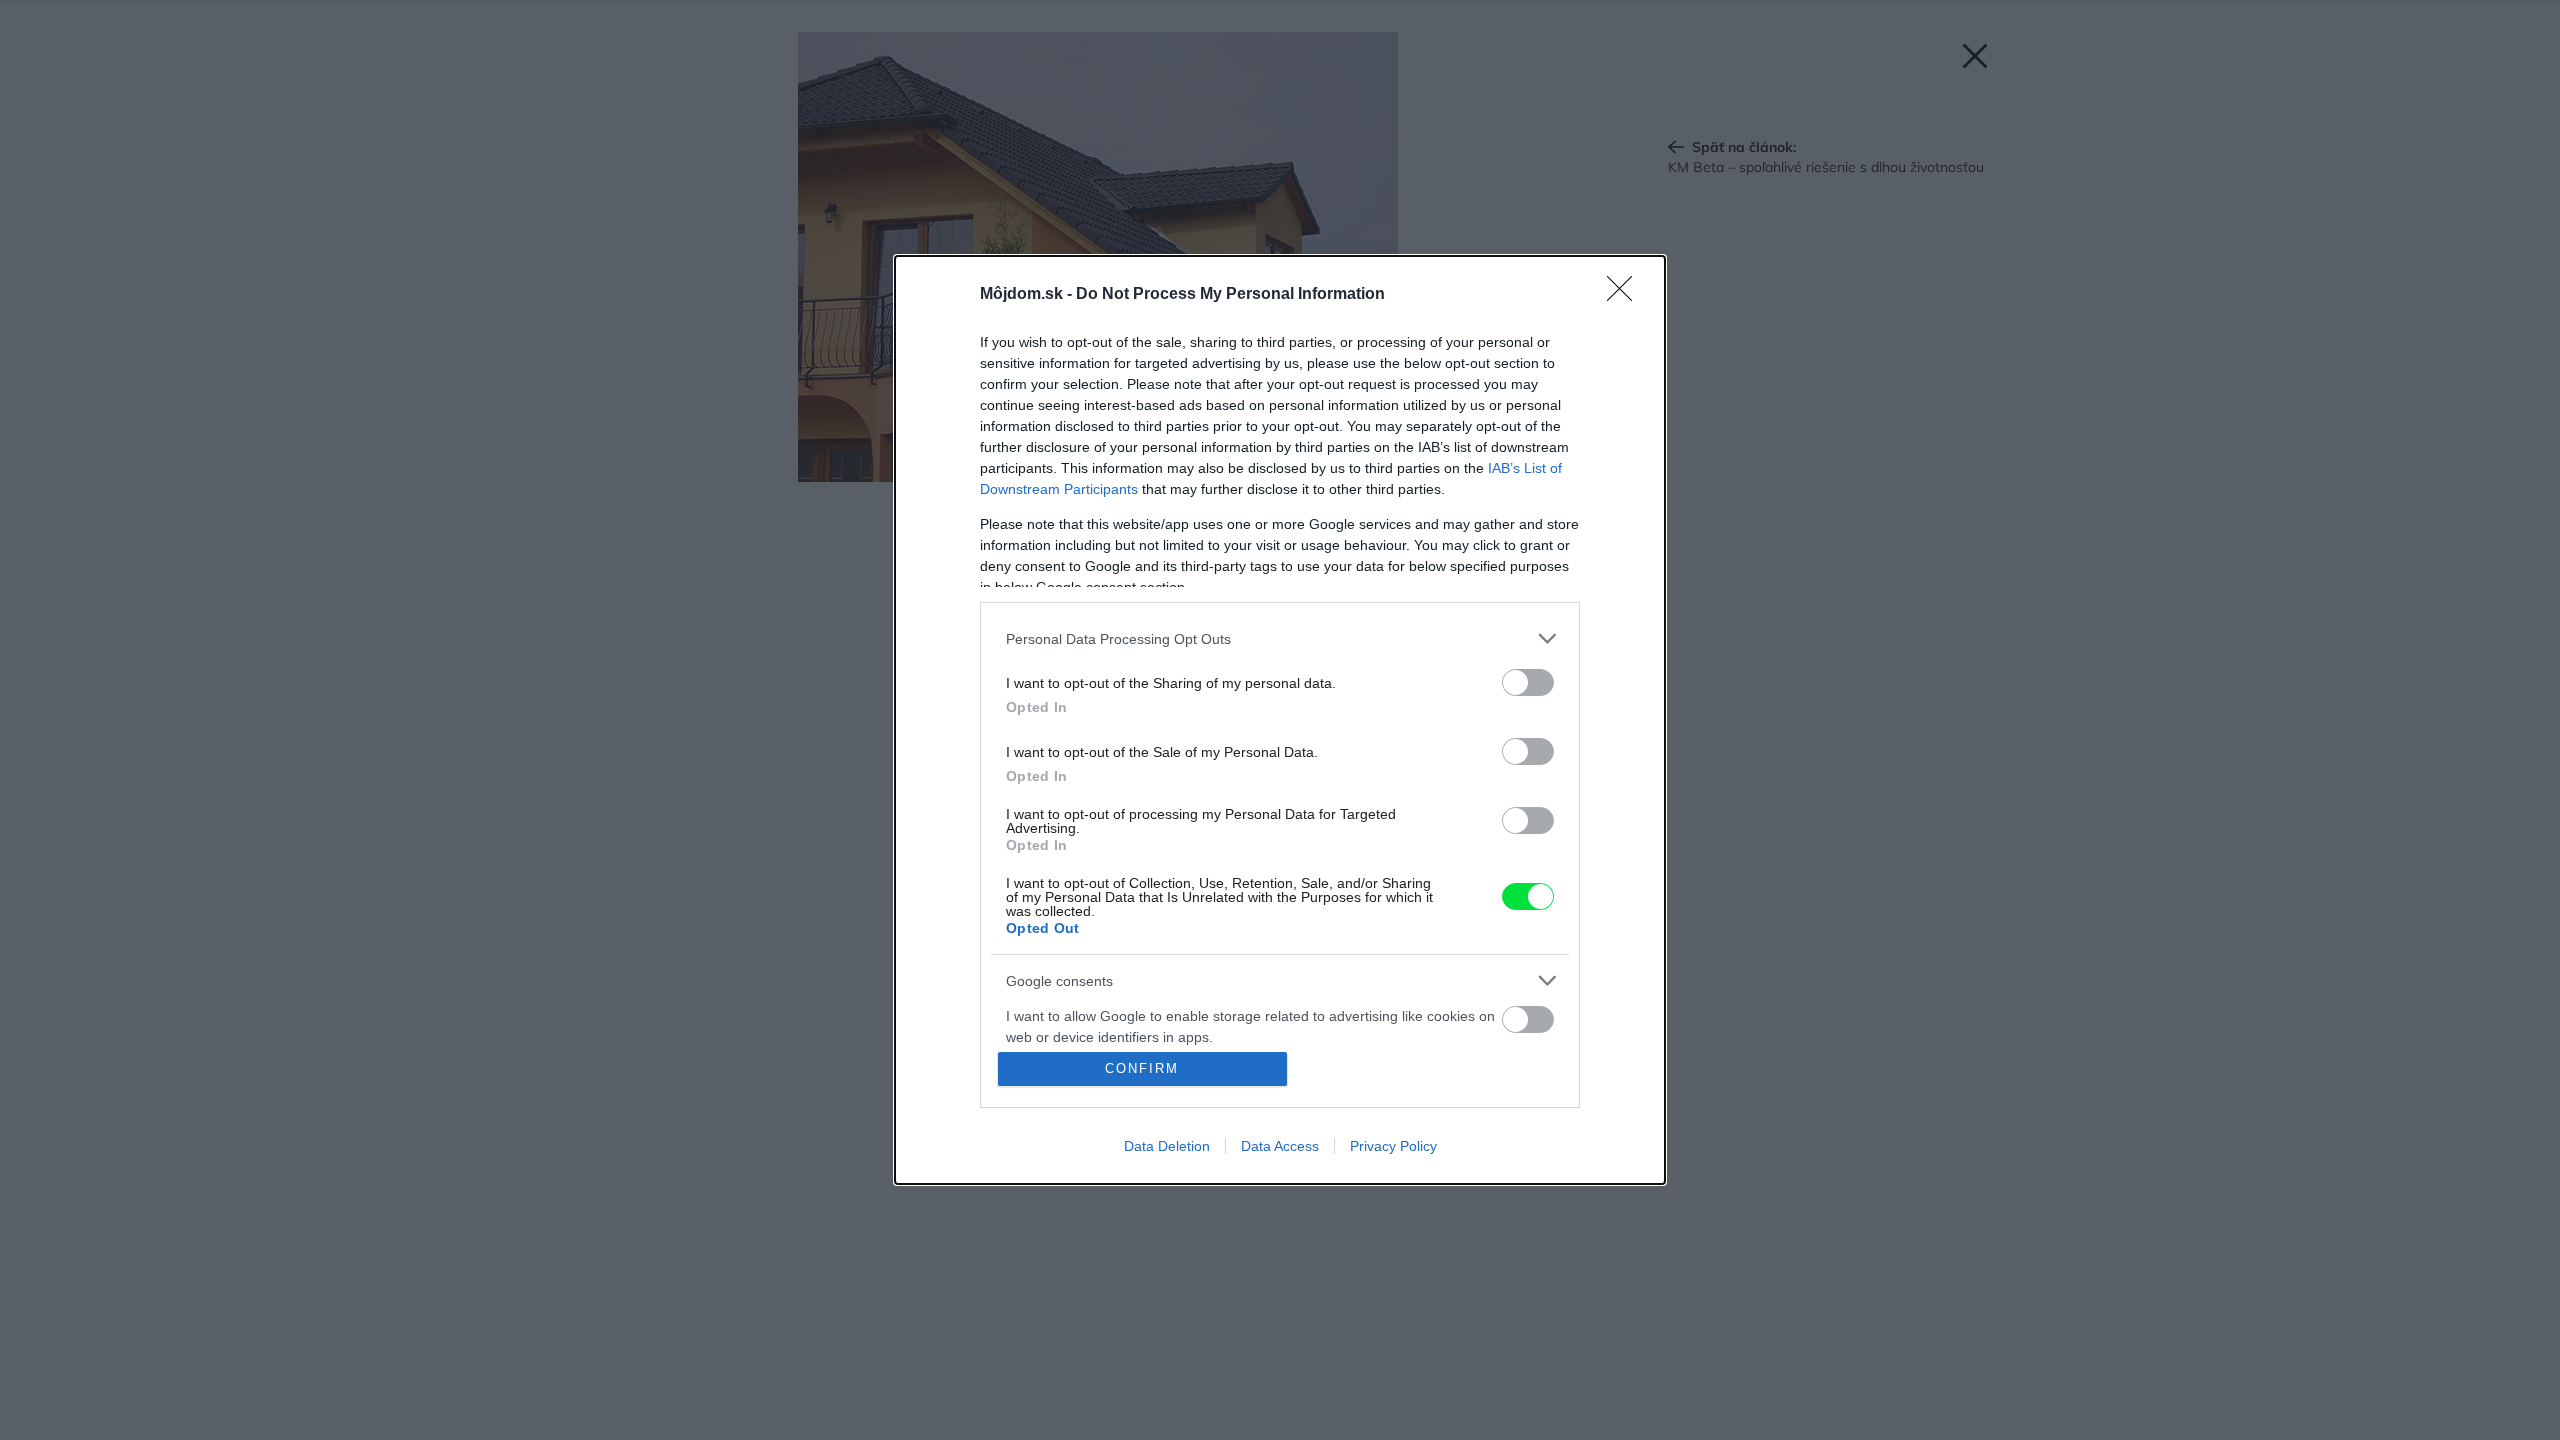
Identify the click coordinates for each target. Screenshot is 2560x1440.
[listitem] (1280, 638)
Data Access (1280, 1146)
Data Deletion (1167, 1146)
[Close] (1626, 295)
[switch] (1528, 682)
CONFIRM (1142, 1068)
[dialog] (1280, 720)
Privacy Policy (1393, 1146)
